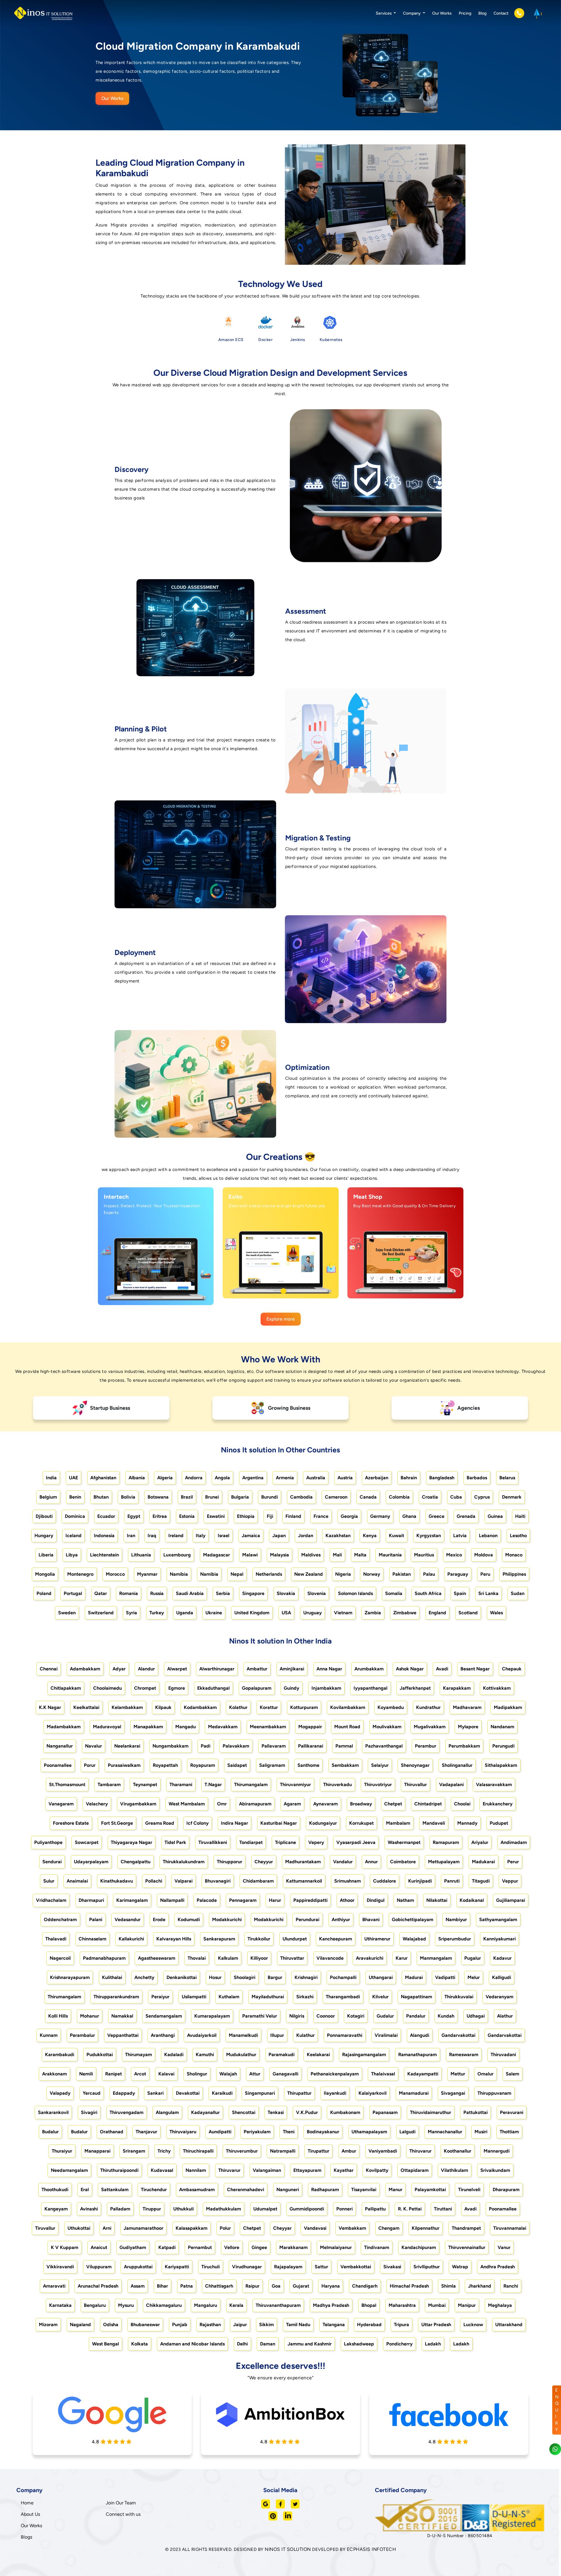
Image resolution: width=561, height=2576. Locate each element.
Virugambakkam (138, 1804)
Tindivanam (377, 2247)
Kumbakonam (345, 2112)
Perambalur (82, 2035)
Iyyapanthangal (370, 1688)
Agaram (292, 1804)
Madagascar (217, 1555)
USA (286, 1613)
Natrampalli (283, 2151)
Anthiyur (341, 1920)
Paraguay (458, 1574)
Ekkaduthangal (213, 1688)
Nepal (237, 1574)
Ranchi (511, 2286)
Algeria (165, 1478)
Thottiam (509, 2132)
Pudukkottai (100, 2055)
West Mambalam (187, 1804)
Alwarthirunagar (217, 1669)
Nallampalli (172, 1900)
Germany (380, 1516)
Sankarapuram (219, 1939)
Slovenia (317, 1593)
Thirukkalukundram (184, 1862)
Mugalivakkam (430, 1727)
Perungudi (503, 1746)
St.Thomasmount (67, 1784)
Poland (44, 1593)
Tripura (401, 2325)
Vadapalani (451, 1784)
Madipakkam (508, 1707)
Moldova (484, 1555)
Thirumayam (138, 2055)
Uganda (185, 1613)
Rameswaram (464, 2055)
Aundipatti (220, 2132)
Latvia (460, 1536)
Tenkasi (276, 2112)
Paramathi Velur (260, 2016)
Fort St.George (117, 1823)
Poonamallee (58, 1765)
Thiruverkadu (337, 1784)
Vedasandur (128, 1920)
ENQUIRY (557, 2410)
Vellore (232, 2247)
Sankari (155, 2093)
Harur (275, 1900)
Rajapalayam (288, 2267)
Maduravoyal (107, 1727)
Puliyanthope (48, 1842)
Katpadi (167, 2247)
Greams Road (160, 1823)
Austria (345, 1478)
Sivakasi (392, 2267)
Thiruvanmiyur (295, 1784)
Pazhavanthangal (384, 1746)
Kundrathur (428, 1707)
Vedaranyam (499, 1997)
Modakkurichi (227, 1920)
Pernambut (200, 2247)
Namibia (179, 1574)
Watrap (460, 2267)
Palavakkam (236, 1746)
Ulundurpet (295, 1939)
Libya (72, 1555)
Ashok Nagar (410, 1669)
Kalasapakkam (192, 2228)
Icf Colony (198, 1823)
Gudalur (385, 2016)
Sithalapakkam (501, 1765)
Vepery (316, 1842)
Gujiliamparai (511, 1900)
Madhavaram (467, 1707)
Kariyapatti (177, 2267)
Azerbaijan (377, 1478)
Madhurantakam (303, 1862)
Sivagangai (453, 2093)
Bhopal (369, 2305)
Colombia (399, 1497)
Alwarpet (177, 1669)
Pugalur (473, 1958)
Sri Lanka (488, 1593)
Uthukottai (79, 2228)
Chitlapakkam (66, 1688)
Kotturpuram (304, 1707)
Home (27, 2503)
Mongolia (45, 1574)
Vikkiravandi (60, 2267)
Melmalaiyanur (336, 2247)
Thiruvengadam (127, 2112)
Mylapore (468, 1727)
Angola (222, 1478)
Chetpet (393, 1804)
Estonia (187, 1516)
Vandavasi (315, 2228)
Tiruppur (152, 2209)
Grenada (466, 1516)
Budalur (50, 2132)
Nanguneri (288, 2190)
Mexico (454, 1555)
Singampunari (260, 2093)
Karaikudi (222, 2093)
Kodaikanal (472, 1900)
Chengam (389, 2228)
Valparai (183, 1881)
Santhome (308, 1765)
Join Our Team (121, 2503)
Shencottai (244, 2112)
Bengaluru (95, 2305)
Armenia (285, 1478)
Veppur (510, 1881)
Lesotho (518, 1536)
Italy (201, 1536)
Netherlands (269, 1574)
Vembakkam (352, 2228)
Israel (224, 1536)
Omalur (485, 2074)
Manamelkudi (243, 2035)
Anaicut (99, 2247)
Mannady (467, 1823)
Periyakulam (257, 2132)
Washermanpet (404, 1842)
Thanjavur (146, 2132)
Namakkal (122, 2016)
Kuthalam (229, 1997)
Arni (107, 2228)
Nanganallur (60, 1746)
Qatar (101, 1593)
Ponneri (344, 2209)
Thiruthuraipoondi (119, 2170)
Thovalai (197, 1958)
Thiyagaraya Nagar (131, 1842)
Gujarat (301, 2286)
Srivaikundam (495, 2170)
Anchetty (144, 1977)
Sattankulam (115, 2190)
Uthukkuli (183, 2209)
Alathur (505, 2016)
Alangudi (420, 2035)
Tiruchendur (154, 2190)
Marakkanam (294, 2247)
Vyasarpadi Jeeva (356, 1842)
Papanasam (385, 2112)
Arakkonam (54, 2074)
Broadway (361, 1804)
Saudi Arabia (190, 1593)
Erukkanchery (498, 1804)
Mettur (458, 2074)
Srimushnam (348, 1881)
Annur (371, 1862)
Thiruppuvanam (494, 2093)
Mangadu (186, 1727)
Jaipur (240, 2325)
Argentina (253, 1478)
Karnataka (60, 2305)
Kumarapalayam (212, 2016)
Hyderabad (369, 2325)
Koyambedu (391, 1707)
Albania (137, 1478)
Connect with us (123, 2514)
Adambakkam (85, 1669)
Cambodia (301, 1497)
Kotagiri (356, 2016)
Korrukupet (361, 1823)
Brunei (212, 1497)
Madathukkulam (224, 2209)
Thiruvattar (292, 1958)
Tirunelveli (469, 2190)
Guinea (495, 1516)
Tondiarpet (251, 1842)
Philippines (514, 1574)
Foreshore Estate (71, 1823)
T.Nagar (213, 1784)
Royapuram (203, 1765)
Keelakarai (318, 2055)
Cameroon (336, 1497)
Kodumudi (189, 1920)
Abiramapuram (255, 1804)
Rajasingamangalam (364, 2055)
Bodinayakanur (323, 2132)
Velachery (97, 1804)
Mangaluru (206, 2305)
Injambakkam (326, 1688)
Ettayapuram (307, 2170)
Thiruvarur (420, 2151)
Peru (485, 1574)
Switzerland (101, 1613)
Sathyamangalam (498, 1920)
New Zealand (309, 1574)
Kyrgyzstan (429, 1536)
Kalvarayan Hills (174, 1939)
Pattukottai (476, 2112)
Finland (293, 1516)
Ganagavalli (285, 2074)
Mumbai (437, 2305)
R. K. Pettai (410, 2209)
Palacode (207, 1900)
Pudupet (499, 1823)
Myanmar (147, 1574)
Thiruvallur (415, 1784)
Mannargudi (497, 2151)
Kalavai (166, 2074)
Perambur (426, 1746)
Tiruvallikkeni (213, 1842)
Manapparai (97, 2151)
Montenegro (80, 1574)
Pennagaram (243, 1900)
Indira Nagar (234, 1823)
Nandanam (502, 1727)
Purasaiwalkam (124, 1765)
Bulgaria (240, 1497)
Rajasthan (210, 2325)
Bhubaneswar (145, 2325)
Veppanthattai (123, 2035)
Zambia (373, 1613)
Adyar (119, 1669)
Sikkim (266, 2325)
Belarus (507, 1478)
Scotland (468, 1613)
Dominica (75, 1516)
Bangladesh (442, 1478)
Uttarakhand (509, 2325)
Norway (372, 1574)
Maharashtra (402, 2305)
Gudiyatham (133, 2247)
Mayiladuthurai (268, 1997)
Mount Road (347, 1727)
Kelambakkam (127, 1707)
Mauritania (390, 1555)
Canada (368, 1497)
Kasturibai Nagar (279, 1823)
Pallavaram (274, 1746)
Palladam (120, 2209)
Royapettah (165, 1765)
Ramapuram (446, 1842)
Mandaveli (434, 1823)
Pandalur (416, 2016)
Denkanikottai (182, 1977)
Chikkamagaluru (164, 2305)
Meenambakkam (268, 1727)
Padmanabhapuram (104, 1958)
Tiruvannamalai (510, 2228)
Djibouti (44, 1516)
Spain (460, 1593)
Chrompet (145, 1688)
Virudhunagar (247, 2267)
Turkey (157, 1613)
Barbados (477, 1478)
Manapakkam (148, 1727)
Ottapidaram (415, 2170)
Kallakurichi (131, 1939)
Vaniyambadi (383, 2151)
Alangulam (167, 2112)
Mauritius (424, 1555)
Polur (225, 2228)
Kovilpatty (377, 2170)
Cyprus (482, 1497)
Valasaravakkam (494, 1784)
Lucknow (473, 2325)
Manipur (467, 2305)
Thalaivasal (383, 2074)
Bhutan (101, 1497)
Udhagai (476, 2016)
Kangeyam (56, 2209)
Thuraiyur (62, 2151)
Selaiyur (380, 1765)
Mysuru (126, 2305)
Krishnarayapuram (70, 1977)
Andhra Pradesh (498, 2267)
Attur (255, 2074)
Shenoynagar (415, 1765)
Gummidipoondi (307, 2209)
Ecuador (106, 1516)
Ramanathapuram (418, 2055)
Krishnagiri (306, 1977)
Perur (513, 1862)
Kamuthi (205, 2055)
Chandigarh (365, 2286)
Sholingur (197, 2074)
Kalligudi (502, 1977)
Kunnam (49, 2035)
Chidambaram (258, 1881)
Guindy (291, 1688)
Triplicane (285, 1842)
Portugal (73, 1593)
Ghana (409, 1516)
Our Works (442, 13)
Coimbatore (403, 1862)
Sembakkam (345, 1765)
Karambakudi (60, 2055)
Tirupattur (318, 2151)
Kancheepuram (336, 1939)
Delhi (242, 2344)
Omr (222, 1804)
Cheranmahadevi (246, 2190)
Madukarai (483, 1862)
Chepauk (512, 1669)
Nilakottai (437, 1900)
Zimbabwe (405, 1613)
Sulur (49, 1881)
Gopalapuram (257, 1688)
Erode (159, 1920)
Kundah (446, 2016)
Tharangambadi (343, 1997)
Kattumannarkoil (304, 1881)
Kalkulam (228, 1958)
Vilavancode (330, 1958)
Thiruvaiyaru (183, 2132)
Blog (482, 13)
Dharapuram (506, 2190)
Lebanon (488, 1536)
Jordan (306, 1536)
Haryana (331, 2286)
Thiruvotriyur (378, 1784)
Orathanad (112, 2132)
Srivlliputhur (427, 2267)
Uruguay (312, 1613)
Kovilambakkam (348, 1707)
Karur (402, 1958)
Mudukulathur (241, 2055)
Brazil (187, 1497)
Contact (501, 13)
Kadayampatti (423, 2074)
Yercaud (92, 2093)
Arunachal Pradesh (98, 2286)
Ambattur (257, 1669)
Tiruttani (443, 2209)
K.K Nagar (50, 1707)
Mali (337, 1555)
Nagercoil (60, 1958)
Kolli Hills (58, 2016)
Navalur (93, 1746)
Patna (187, 2286)
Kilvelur (380, 1997)
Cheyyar (282, 2228)
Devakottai (188, 2093)
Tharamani (181, 1784)
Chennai (49, 1669)
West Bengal (105, 2344)
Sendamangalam (164, 2016)
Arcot (140, 2074)
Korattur (269, 1707)
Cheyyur (264, 1862)
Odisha (111, 2325)
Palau (429, 1574)
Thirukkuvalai (459, 1997)
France (321, 1516)
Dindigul (376, 1900)
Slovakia (286, 1593)
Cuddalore (385, 1881)
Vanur (504, 2247)
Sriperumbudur (455, 1939)
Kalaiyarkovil (373, 2093)
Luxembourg (177, 1555)
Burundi (270, 1497)
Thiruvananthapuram (278, 2305)
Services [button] (384, 13)
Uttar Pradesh (436, 2325)
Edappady (124, 2093)
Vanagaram (61, 1804)
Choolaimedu (108, 1688)
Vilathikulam (454, 2170)
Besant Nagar (475, 1669)
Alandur (146, 1669)
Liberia (46, 1555)
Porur (90, 1765)
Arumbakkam (369, 1669)
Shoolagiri (245, 1977)
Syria (131, 1613)
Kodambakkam (200, 1707)
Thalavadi (56, 1939)
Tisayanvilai (364, 2190)
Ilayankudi (335, 2093)
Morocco (115, 1574)
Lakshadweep (359, 2344)
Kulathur (305, 2035)
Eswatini (216, 1516)
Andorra (194, 1478)
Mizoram (48, 2325)
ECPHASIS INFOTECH (372, 2549)
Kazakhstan (338, 1536)
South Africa (428, 1593)
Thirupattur (299, 2093)
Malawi (250, 1555)
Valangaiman (267, 2170)
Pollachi (154, 1881)
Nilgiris (297, 2016)
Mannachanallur (445, 2132)
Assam (138, 2286)
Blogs (26, 2537)
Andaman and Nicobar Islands (192, 2344)
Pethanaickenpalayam (335, 2074)
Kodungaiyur (323, 1823)
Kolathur (238, 1707)
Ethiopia (246, 1516)
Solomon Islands (355, 1593)
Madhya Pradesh (331, 2305)
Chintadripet (428, 1804)
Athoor (347, 1900)
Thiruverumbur (242, 2151)
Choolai (462, 1804)
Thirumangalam (251, 1784)
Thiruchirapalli (198, 2151)
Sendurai (52, 1862)
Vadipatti (445, 1977)
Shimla (449, 2286)
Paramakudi (282, 2055)
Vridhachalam (51, 1900)
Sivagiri (89, 2112)
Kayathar (344, 2170)
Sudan (518, 1593)
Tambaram (109, 1784)
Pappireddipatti (310, 1900)
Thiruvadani (503, 2055)
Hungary (44, 1536)
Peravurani (512, 2112)
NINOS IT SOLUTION (288, 2549)
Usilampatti (194, 1997)
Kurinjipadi (420, 1881)
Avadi (442, 1669)
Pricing (465, 13)
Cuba (456, 1497)
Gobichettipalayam (413, 1920)
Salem (512, 2074)
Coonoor (326, 2016)
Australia (316, 1478)
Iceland (73, 1536)
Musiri (481, 2132)
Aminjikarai (292, 1669)
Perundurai (308, 1920)
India (51, 1478)
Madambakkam (64, 1727)
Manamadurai (414, 2093)
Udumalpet (265, 2209)
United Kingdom (252, 1613)
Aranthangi (163, 2035)
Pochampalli (343, 1977)
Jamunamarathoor (143, 2228)
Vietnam (343, 1613)
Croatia (430, 1497)
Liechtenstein (104, 1555)
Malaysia (279, 1555)
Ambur (349, 2151)
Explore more (281, 1319)
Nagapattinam (417, 1997)
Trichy (164, 2151)
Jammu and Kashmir (310, 2344)
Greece (437, 1516)
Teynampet (145, 1784)
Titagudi (481, 1881)
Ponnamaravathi (345, 2035)
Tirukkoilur (259, 1939)
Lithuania (141, 1555)
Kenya (370, 1536)
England (437, 1613)
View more (150, 1288)
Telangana (334, 2325)
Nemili (86, 2074)
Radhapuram (325, 2190)
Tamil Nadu (298, 2325)
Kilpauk (163, 1707)
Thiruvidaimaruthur (431, 2112)
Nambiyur (456, 1920)
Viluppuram (99, 2267)
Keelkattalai (86, 1707)
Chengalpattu (136, 1862)
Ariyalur (480, 1842)
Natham (405, 1900)
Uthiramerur (377, 1939)
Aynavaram (325, 1804)
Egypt (134, 1516)
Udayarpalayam (91, 1862)
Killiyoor (259, 1958)
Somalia (394, 1593)
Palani (96, 1920)
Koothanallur (458, 2151)
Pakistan (402, 1574)
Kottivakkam (497, 1688)
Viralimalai (386, 2035)
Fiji (270, 1516)
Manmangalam (436, 1958)
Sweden (67, 1613)
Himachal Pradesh (409, 2286)
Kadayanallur (205, 2112)
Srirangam (134, 2151)
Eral (85, 2190)
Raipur (252, 2286)
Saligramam (272, 1765)
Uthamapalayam (369, 2132)
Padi (206, 1746)
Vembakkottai (356, 2267)
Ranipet (114, 2074)
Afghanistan (103, 1478)
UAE (73, 1478)
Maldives (311, 1555)
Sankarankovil (53, 2112)
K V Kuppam (65, 2247)
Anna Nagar (329, 1669)
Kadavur (502, 1958)
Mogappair (310, 1727)
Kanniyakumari (499, 1939)
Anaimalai (77, 1881)
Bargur (275, 1977)
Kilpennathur (426, 2228)
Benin (75, 1497)
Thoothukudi (55, 2190)
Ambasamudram (197, 2190)
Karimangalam (132, 1900)
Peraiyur (160, 1997)
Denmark (512, 1497)
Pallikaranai (311, 1746)
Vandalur (343, 1862)
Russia (157, 1593)
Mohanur (90, 2016)
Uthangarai (381, 1977)
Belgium (48, 1497)
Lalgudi (407, 2132)
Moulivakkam (387, 1727)
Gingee (259, 2247)
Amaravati (54, 2286)
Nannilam (196, 2170)
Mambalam (398, 1823)
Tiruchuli (211, 2267)
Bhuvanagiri (218, 1881)
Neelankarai (127, 1746)
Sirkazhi (305, 1997)
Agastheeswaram (157, 1958)
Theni (289, 2132)
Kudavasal (162, 2170)
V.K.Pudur (307, 2112)
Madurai (414, 1977)
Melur (474, 1977)
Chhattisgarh (219, 2286)
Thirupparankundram (116, 1997)
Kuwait (396, 1536)
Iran (131, 1536)
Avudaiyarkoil (202, 2035)
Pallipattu (375, 2209)
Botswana (158, 1497)
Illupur (277, 2035)
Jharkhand (480, 2286)
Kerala (236, 2305)
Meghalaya (500, 2305)
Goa (276, 2286)
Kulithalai (112, 1977)
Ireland (176, 1536)
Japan (279, 1536)
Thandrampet (466, 2228)
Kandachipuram (419, 2247)
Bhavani (371, 1920)
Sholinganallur (457, 1765)
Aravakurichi (370, 1958)
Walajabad (414, 1939)
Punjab (180, 2325)
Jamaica (251, 1536)
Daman (268, 2344)
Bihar (162, 2286)
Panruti (452, 1881)
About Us (30, 2514)
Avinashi (89, 2209)
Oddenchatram (60, 1920)
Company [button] (412, 13)
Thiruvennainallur (467, 2247)
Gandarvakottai (458, 2035)
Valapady (60, 2093)
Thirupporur (230, 1862)
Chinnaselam (92, 1939)
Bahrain (409, 1478)
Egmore (177, 1688)
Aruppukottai (138, 2267)
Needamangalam (69, 2170)
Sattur (321, 2267)
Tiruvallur (45, 2228)
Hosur (215, 1977)
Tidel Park (175, 1842)
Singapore (253, 1593)
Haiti (520, 1516)
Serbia (223, 1593)
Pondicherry (399, 2344)
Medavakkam (223, 1727)
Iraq (152, 1536)
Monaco (514, 1555)
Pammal (344, 1746)
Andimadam (514, 1842)
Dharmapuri (91, 1900)
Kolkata (140, 2344)
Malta (360, 1555)
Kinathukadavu (117, 1881)
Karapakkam (457, 1688)
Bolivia (128, 1497)
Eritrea (160, 1516)
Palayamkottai (430, 2190)
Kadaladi (174, 2055)
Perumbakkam (464, 1746)
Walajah (228, 2074)
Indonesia (104, 1536)
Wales (496, 1613)
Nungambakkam (170, 1746)
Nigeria (343, 1574)
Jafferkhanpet (415, 1688)
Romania (129, 1593)
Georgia (349, 1516)
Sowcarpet (87, 1842)
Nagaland (80, 2325)
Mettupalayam (444, 1862)
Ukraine (214, 1613)
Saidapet (237, 1765)
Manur (395, 2190)
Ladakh (433, 2344)
